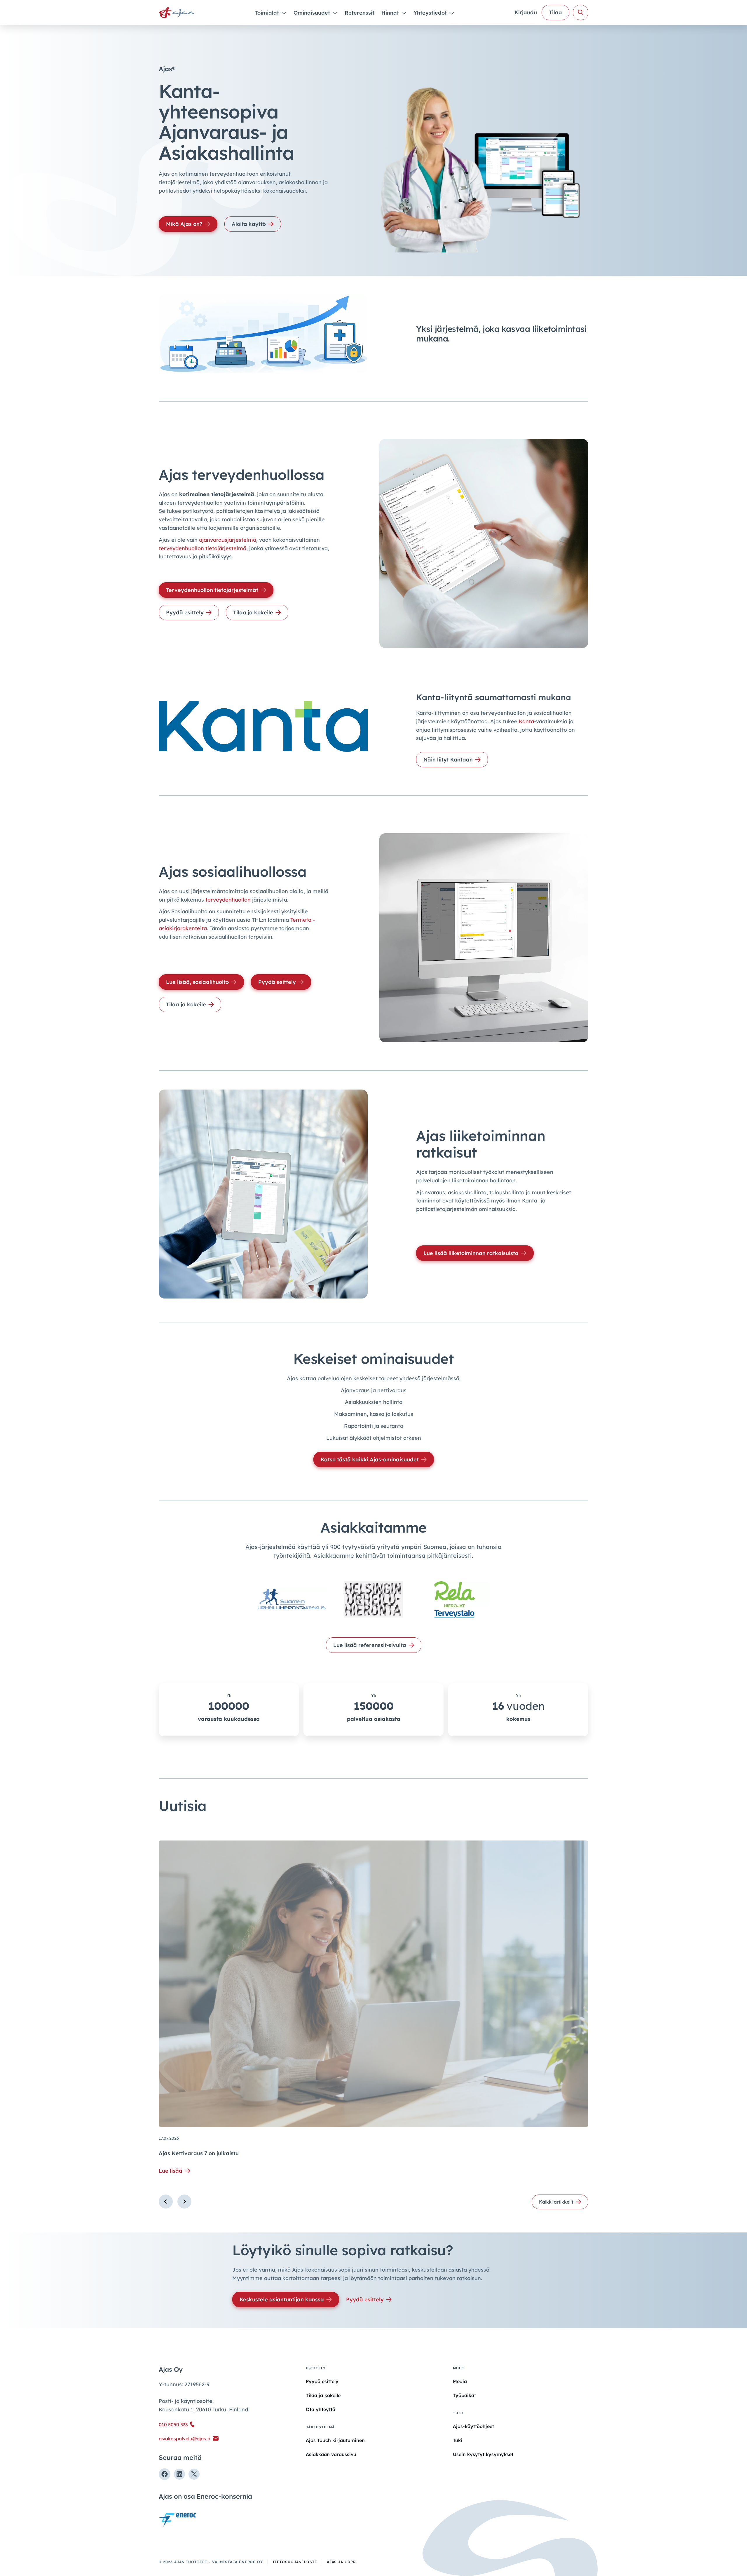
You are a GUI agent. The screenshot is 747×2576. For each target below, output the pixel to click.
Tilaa (555, 12)
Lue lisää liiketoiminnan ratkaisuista (471, 1253)
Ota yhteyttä (321, 2409)
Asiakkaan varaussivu (331, 2454)
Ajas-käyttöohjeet (473, 2426)
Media (460, 2381)
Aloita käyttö (249, 224)
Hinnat (391, 13)
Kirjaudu (526, 12)
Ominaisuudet (313, 13)
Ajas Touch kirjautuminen (335, 2440)
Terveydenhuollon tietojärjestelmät (212, 590)
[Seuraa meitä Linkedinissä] (179, 2474)
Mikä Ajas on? (184, 224)
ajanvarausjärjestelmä (228, 540)
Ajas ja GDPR (341, 2562)
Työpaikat (464, 2395)
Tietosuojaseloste (295, 2562)
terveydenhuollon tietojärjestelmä (203, 548)
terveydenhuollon (228, 900)
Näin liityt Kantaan (448, 760)
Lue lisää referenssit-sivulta (370, 1645)
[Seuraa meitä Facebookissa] (165, 2474)
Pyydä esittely (185, 612)
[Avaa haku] (581, 12)
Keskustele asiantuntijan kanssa (282, 2299)
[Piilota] (283, 13)
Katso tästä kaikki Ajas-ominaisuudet (370, 1459)
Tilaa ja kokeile (253, 612)
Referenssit (359, 13)
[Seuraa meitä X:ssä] (194, 2474)
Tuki (458, 2440)
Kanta (526, 721)
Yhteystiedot (431, 13)
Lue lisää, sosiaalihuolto (197, 982)
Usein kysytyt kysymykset (483, 2454)
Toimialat (268, 13)
